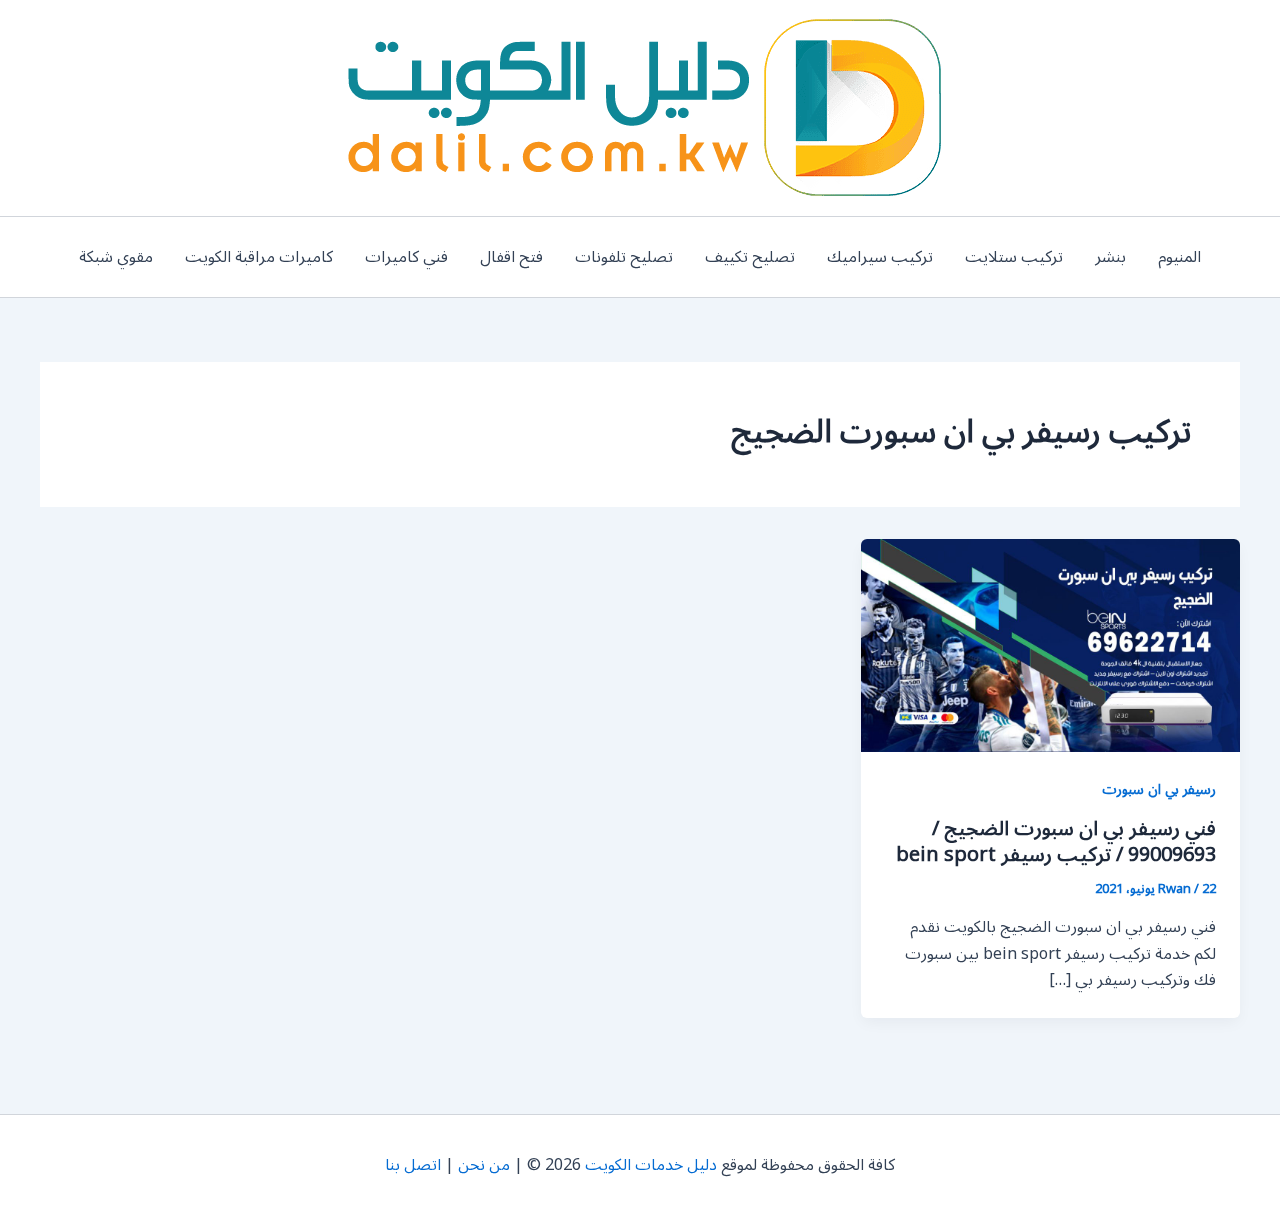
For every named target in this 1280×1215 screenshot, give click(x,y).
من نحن (484, 1165)
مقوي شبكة (116, 257)
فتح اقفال (511, 257)
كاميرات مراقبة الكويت (259, 257)
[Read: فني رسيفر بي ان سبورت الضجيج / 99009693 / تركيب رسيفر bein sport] (1050, 645)
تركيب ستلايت (1014, 257)
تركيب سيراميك (880, 257)
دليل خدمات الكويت (651, 1165)
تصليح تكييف (750, 257)
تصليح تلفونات (624, 257)
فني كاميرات (406, 257)
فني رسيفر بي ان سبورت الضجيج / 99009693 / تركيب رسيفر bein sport (1056, 842)
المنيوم (1179, 257)
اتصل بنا (413, 1165)
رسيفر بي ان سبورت (1159, 789)
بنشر (1110, 257)
